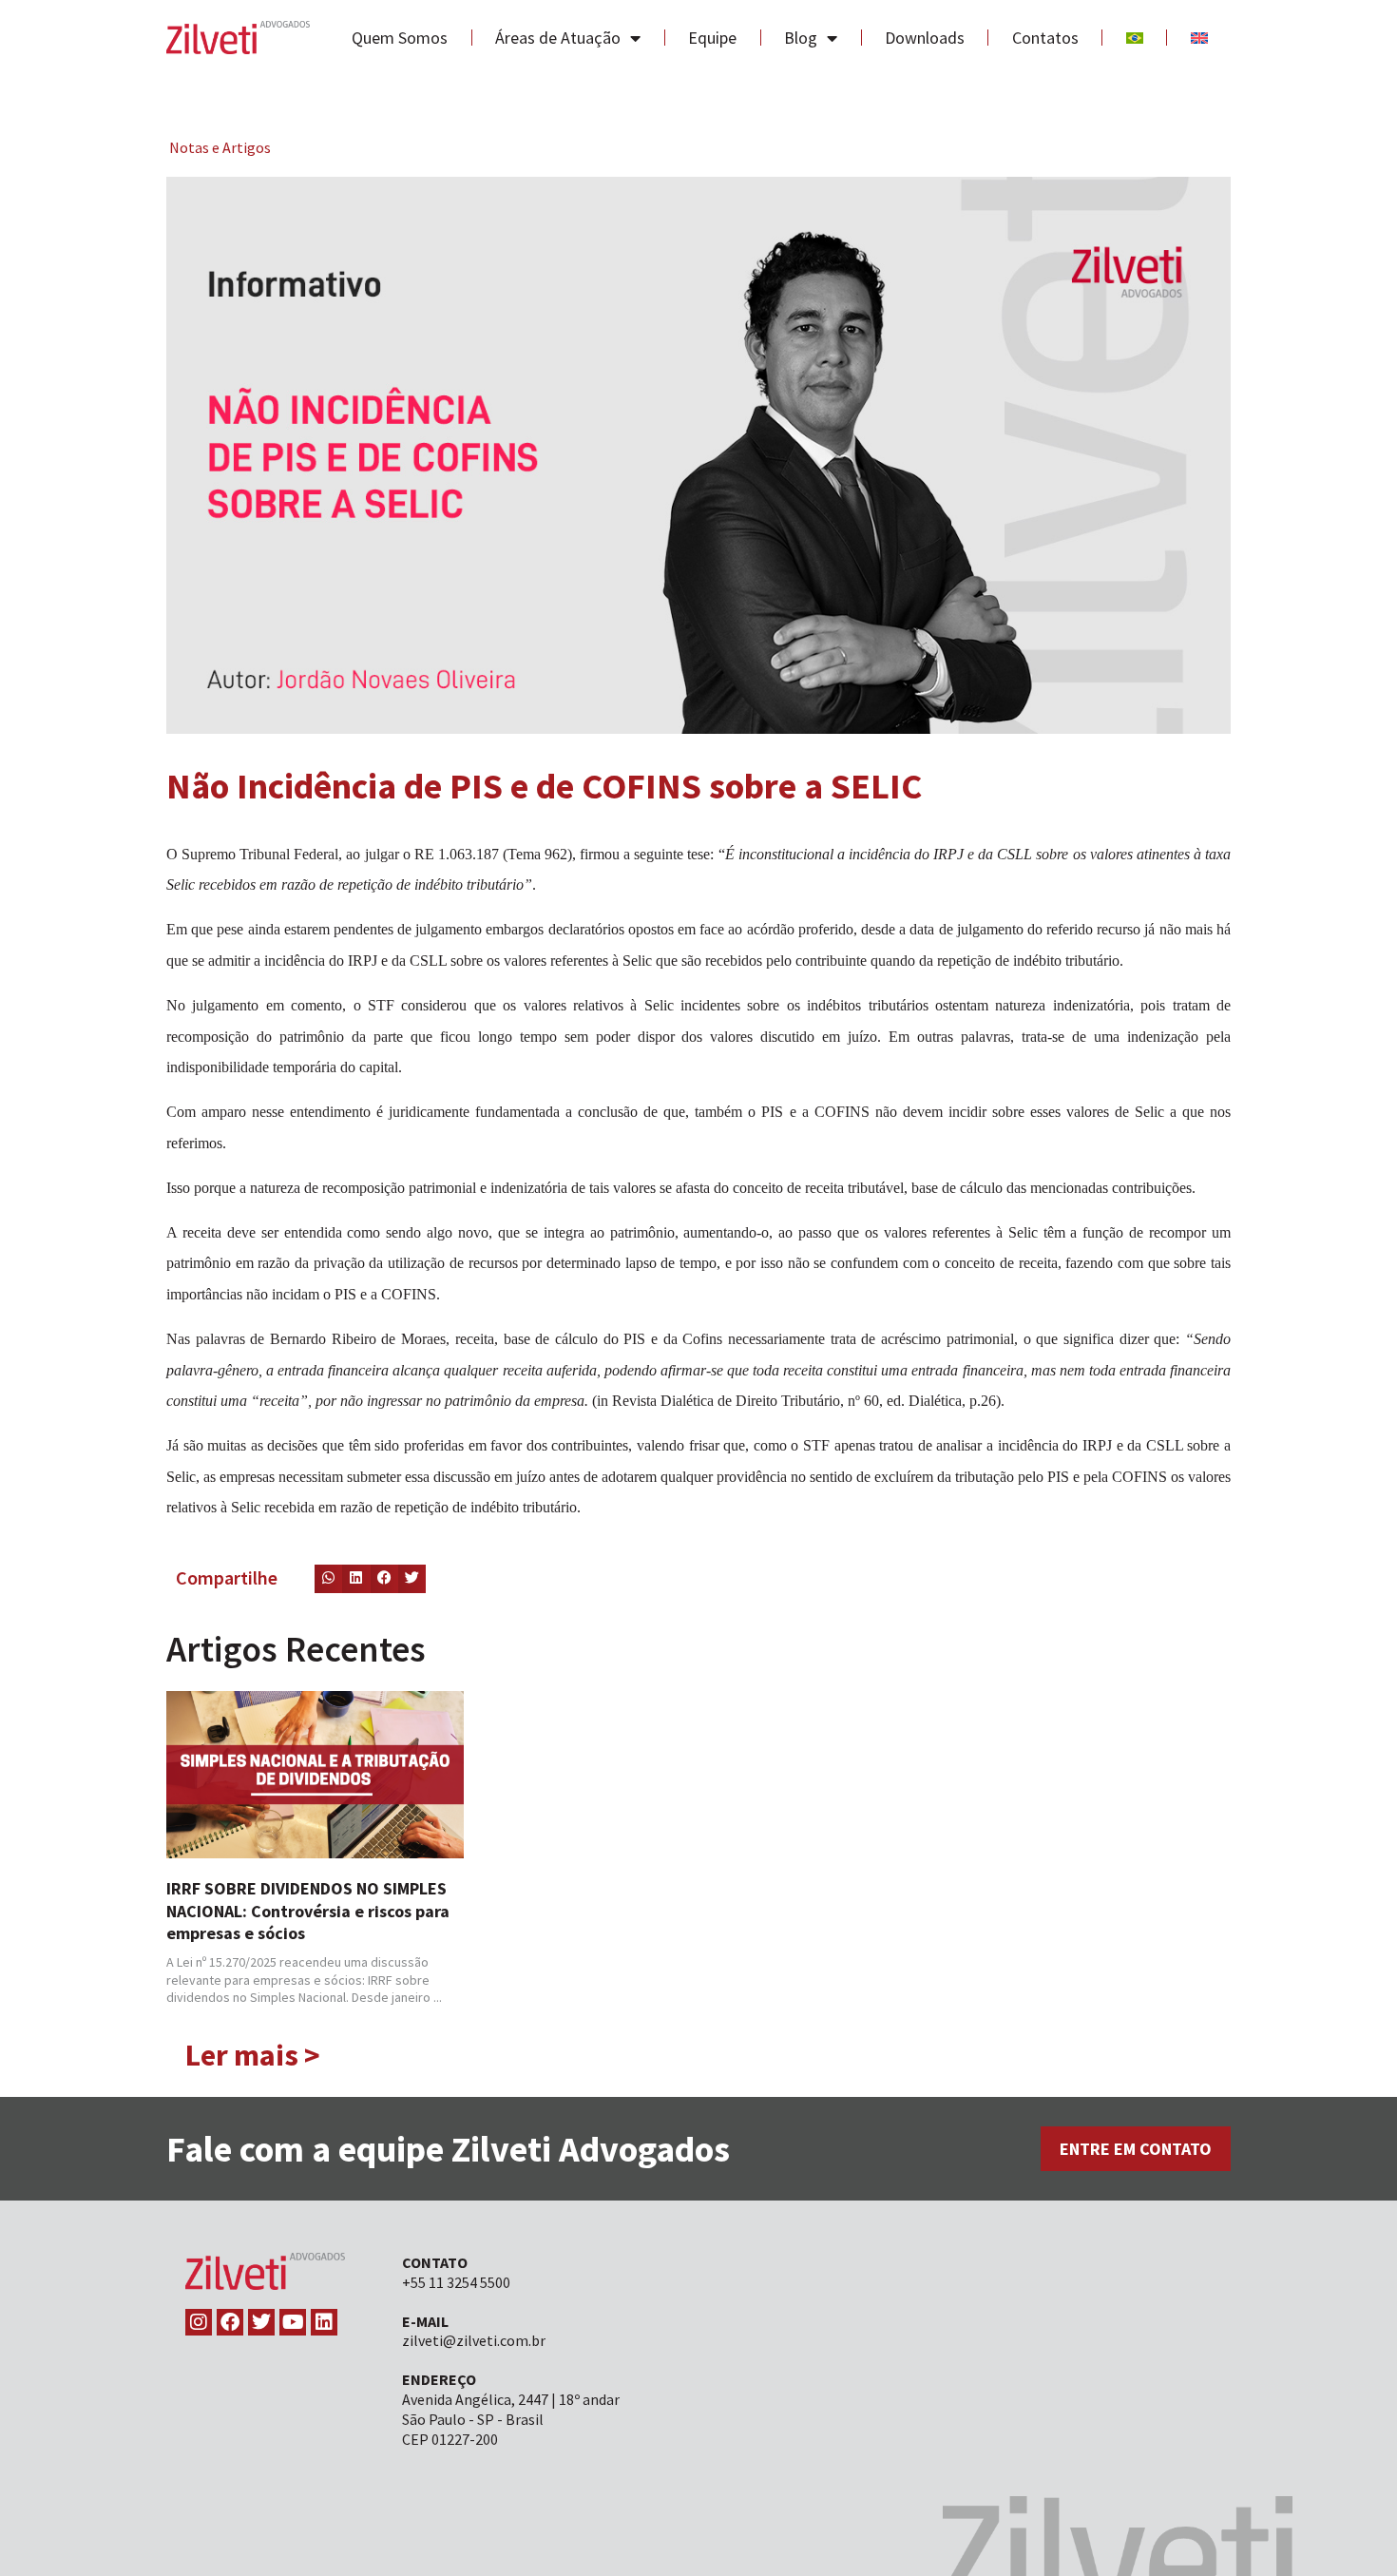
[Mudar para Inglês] (1199, 38)
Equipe (712, 38)
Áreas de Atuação (558, 38)
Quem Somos (400, 38)
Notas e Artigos (220, 147)
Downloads (925, 38)
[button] (328, 1578)
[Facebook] (230, 2322)
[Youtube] (293, 2322)
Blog (801, 38)
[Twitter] (261, 2322)
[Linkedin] (324, 2322)
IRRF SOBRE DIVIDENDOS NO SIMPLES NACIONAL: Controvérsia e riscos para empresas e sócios (308, 1911)
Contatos (1045, 38)
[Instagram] (199, 2322)
